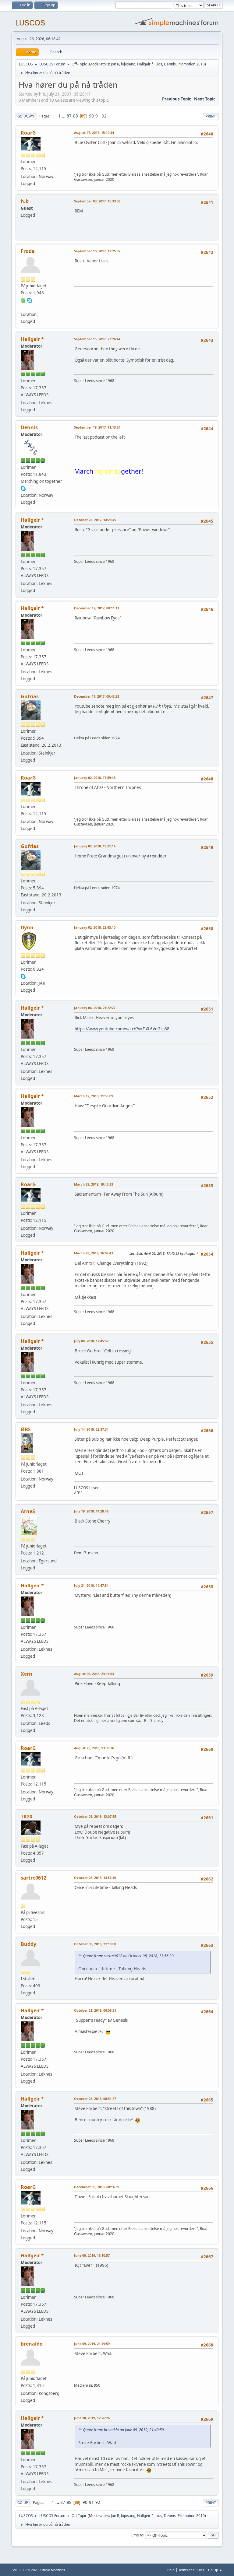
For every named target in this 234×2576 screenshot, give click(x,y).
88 (76, 116)
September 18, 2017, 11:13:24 (97, 427)
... (64, 116)
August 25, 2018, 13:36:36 (94, 1748)
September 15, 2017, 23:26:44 (97, 339)
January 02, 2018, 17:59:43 (95, 778)
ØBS (26, 1429)
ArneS (28, 1511)
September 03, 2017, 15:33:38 (97, 201)
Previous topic (177, 99)
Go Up (23, 2502)
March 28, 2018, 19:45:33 (94, 1184)
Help (171, 2570)
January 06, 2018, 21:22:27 (95, 1008)
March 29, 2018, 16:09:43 (94, 1253)
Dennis (170, 64)
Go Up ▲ (215, 2570)
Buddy (28, 1944)
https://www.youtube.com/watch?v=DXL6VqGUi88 (122, 1029)
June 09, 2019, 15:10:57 (92, 2255)
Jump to (137, 2535)
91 (98, 116)
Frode (28, 251)
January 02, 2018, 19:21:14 (95, 846)
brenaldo (32, 2344)
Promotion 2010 (191, 64)
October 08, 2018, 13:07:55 (95, 1816)
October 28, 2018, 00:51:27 (95, 2099)
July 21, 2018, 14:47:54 (91, 1585)
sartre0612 (34, 1878)
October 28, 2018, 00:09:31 (95, 2010)
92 (104, 116)
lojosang (128, 64)
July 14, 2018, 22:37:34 (91, 1429)
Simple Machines (53, 2570)
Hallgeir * (145, 64)
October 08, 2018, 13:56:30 (95, 1878)
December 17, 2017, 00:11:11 (97, 608)
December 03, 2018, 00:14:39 (97, 2187)
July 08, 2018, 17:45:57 (91, 1341)
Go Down (26, 116)
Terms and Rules (191, 2570)
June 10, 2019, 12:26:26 (92, 2418)
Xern (27, 1674)
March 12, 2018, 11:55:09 (94, 1096)
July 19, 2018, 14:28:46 (91, 1511)
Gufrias (30, 696)
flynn (27, 927)
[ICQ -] (23, 300)
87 (69, 116)
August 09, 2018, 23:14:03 (94, 1674)
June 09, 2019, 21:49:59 (92, 2344)
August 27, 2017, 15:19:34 (94, 133)
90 (91, 116)
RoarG (28, 133)
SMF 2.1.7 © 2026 (25, 2570)
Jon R (115, 64)
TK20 (27, 1817)
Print (211, 116)
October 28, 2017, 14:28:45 (95, 520)
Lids (159, 64)
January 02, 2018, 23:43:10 (95, 927)
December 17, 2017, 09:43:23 (97, 696)
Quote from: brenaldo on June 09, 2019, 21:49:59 (123, 2430)
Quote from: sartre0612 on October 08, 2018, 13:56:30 (128, 1956)
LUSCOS (30, 23)
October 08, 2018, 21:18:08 (95, 1944)
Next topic (205, 99)
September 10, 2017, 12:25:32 (97, 251)
